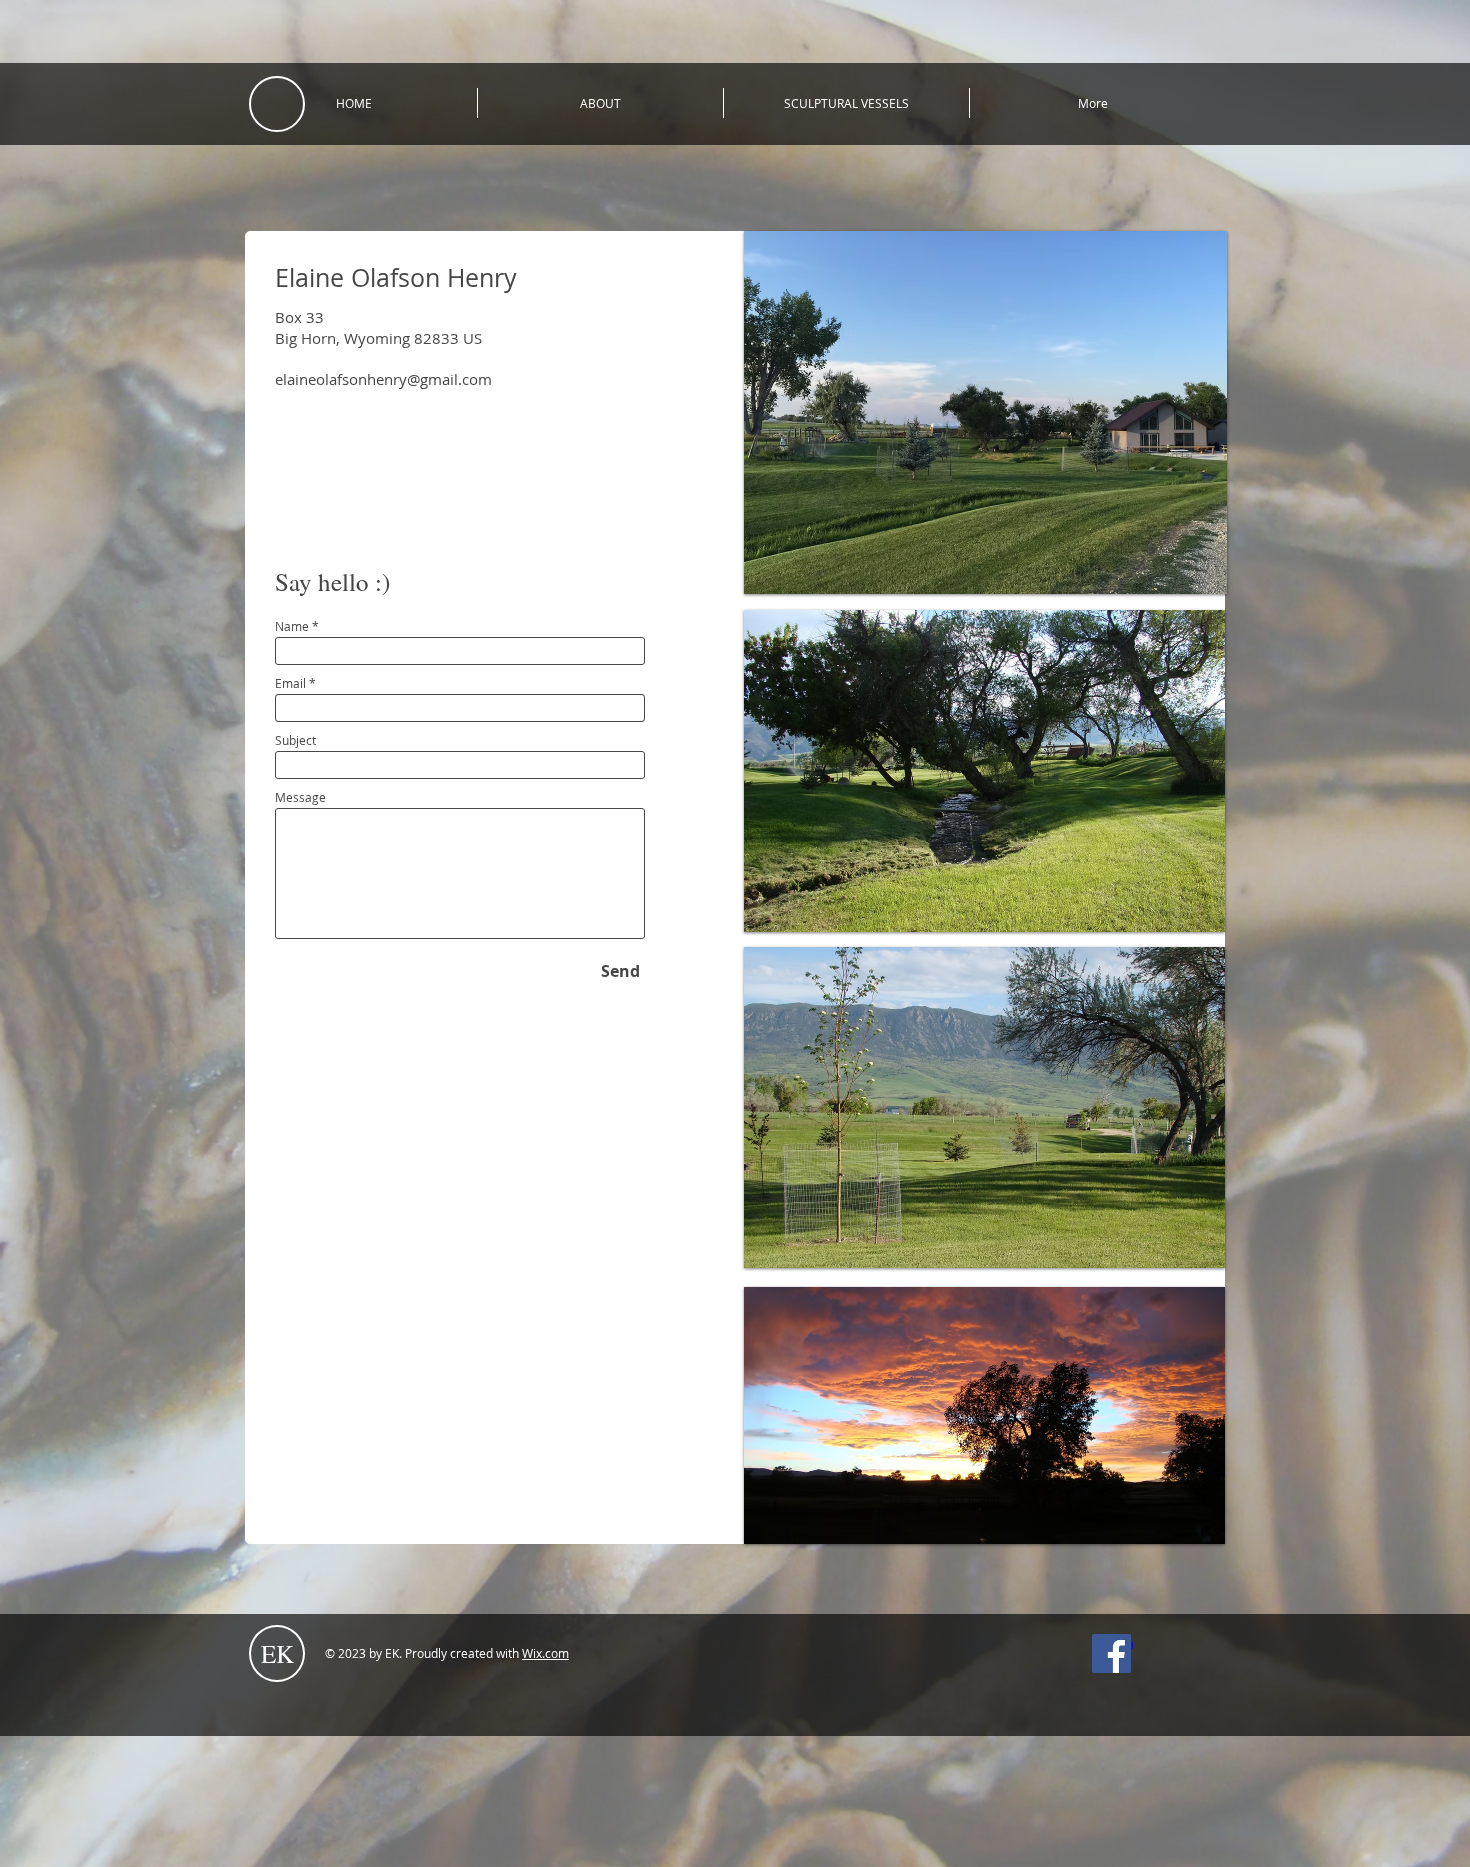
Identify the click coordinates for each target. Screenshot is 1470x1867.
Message (300, 797)
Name (292, 626)
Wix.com (545, 1653)
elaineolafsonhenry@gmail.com (383, 379)
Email (290, 683)
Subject (295, 740)
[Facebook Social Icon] (1111, 1653)
